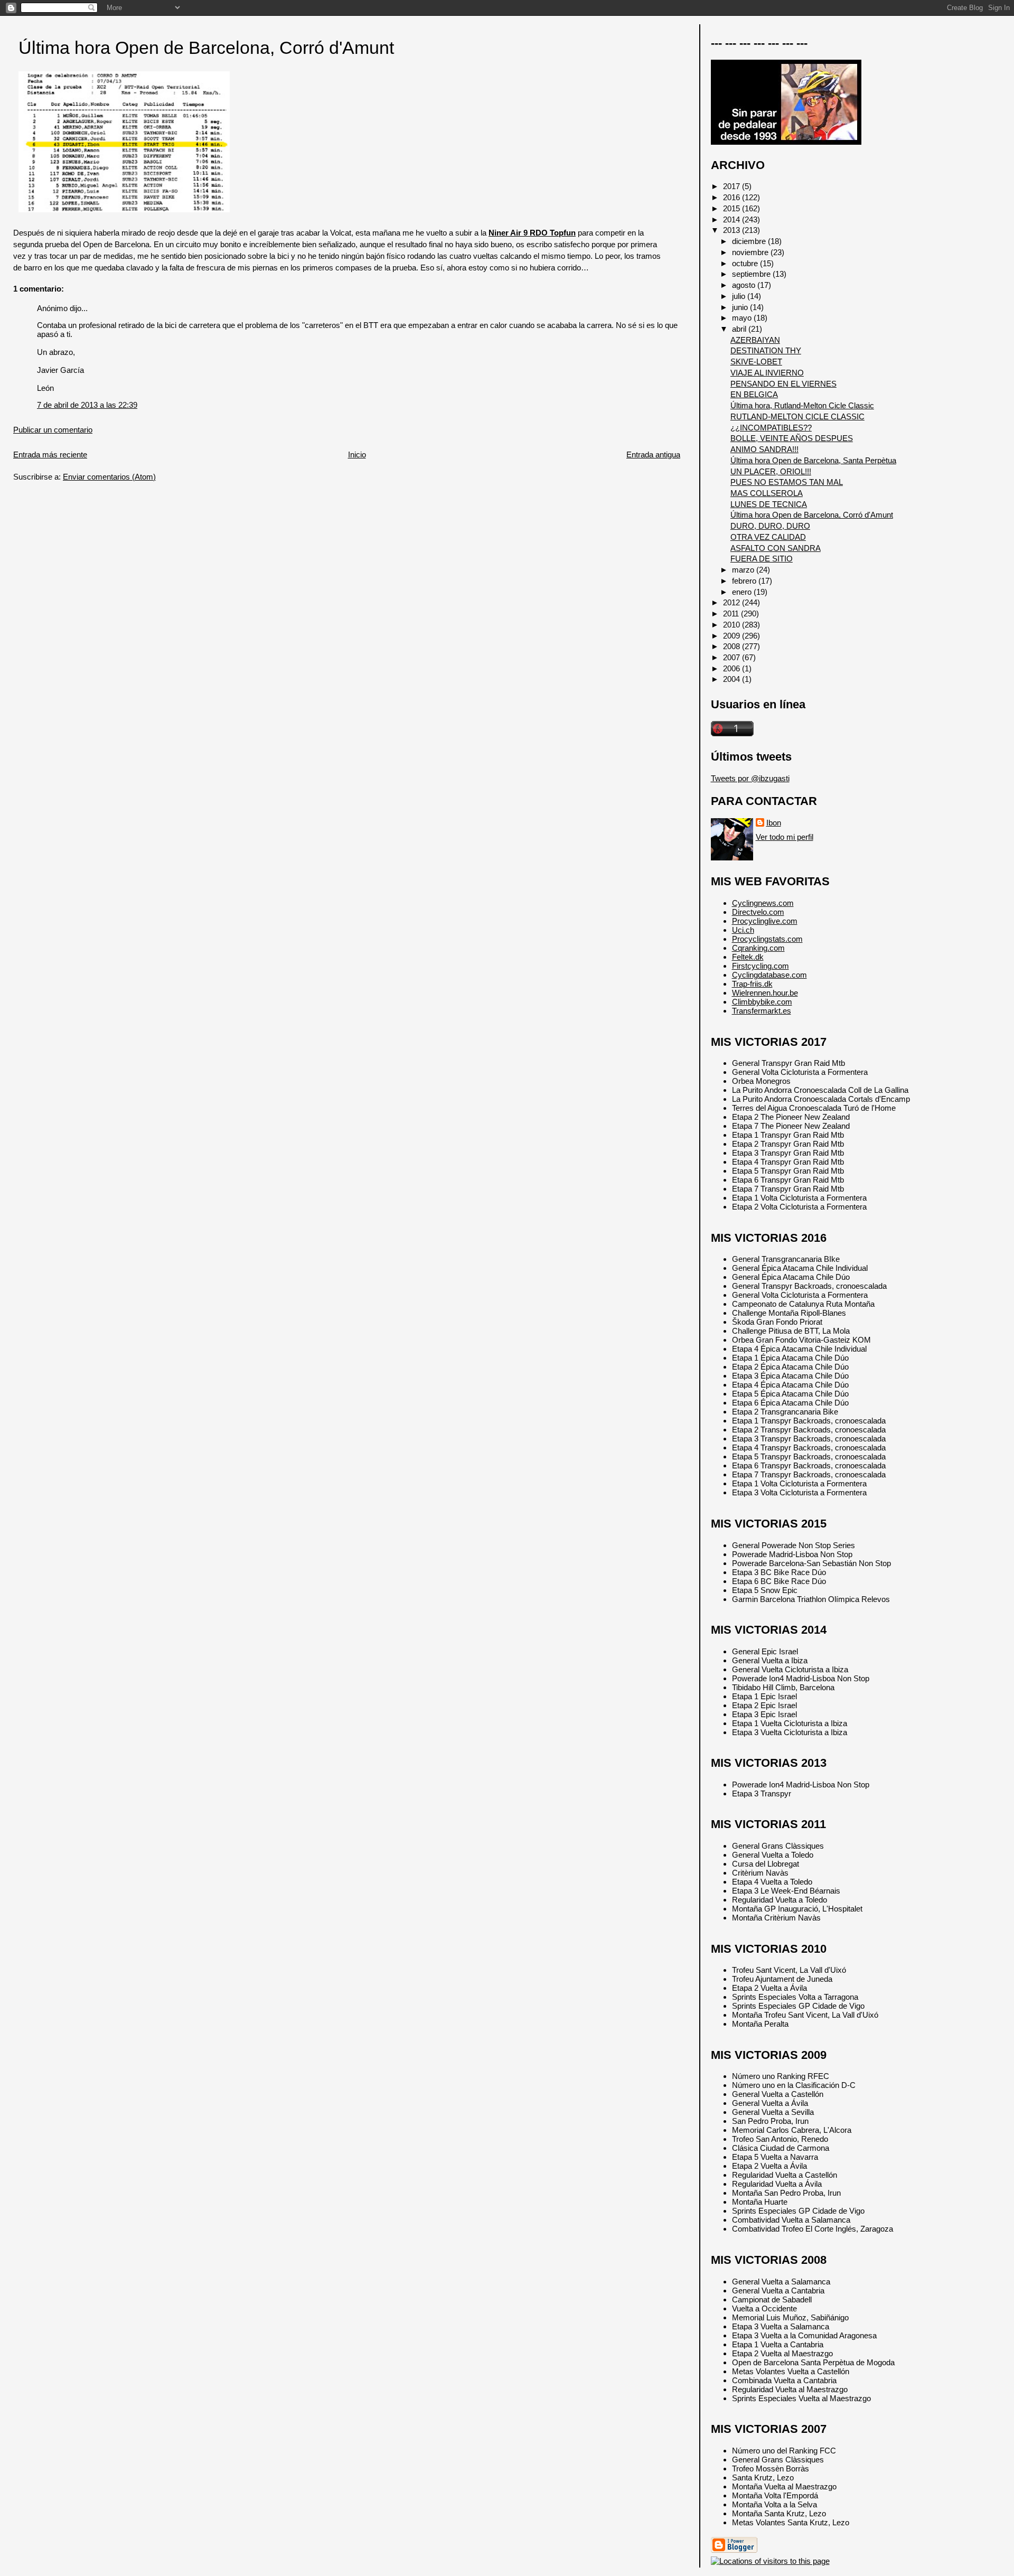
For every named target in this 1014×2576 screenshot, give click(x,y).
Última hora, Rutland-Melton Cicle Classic (802, 405)
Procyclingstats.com (767, 939)
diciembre (750, 241)
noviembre (751, 252)
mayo (743, 318)
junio (741, 307)
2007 (733, 657)
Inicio (357, 455)
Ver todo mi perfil (785, 837)
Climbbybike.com (762, 1002)
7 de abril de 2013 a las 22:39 (87, 405)
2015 (733, 208)
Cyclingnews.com (763, 903)
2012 (733, 602)
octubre (746, 263)
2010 (733, 625)
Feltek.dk (748, 957)
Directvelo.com (758, 912)
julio (740, 296)
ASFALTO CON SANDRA (776, 548)
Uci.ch (743, 930)
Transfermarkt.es (762, 1011)
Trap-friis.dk (752, 984)
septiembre (752, 274)
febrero (745, 581)
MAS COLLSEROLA (767, 493)
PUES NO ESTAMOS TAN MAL (787, 482)
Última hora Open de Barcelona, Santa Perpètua (813, 460)
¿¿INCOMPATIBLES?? (771, 428)
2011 (732, 613)
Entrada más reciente (50, 455)
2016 (733, 197)
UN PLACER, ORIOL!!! (771, 471)
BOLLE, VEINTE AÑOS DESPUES (792, 438)
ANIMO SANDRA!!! (764, 449)
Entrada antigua (653, 455)
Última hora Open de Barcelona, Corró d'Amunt (206, 48)
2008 (733, 646)
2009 (733, 636)
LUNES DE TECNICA (769, 504)
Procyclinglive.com (765, 921)
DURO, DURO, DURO (770, 526)
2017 (733, 186)
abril (740, 329)
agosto (745, 285)
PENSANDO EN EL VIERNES (783, 384)
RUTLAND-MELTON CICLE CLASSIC (797, 416)
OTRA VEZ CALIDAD (768, 537)
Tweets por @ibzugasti (750, 778)
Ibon (774, 823)
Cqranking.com (758, 948)
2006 (733, 668)
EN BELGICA (754, 394)
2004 (733, 679)
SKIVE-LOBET (756, 362)
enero (743, 592)
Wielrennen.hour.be (765, 993)
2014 (733, 219)
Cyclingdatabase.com (769, 975)
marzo (744, 570)
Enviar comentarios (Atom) (109, 477)
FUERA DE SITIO (762, 559)
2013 (733, 230)
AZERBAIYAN (755, 340)
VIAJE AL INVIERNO (767, 373)
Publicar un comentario (53, 430)
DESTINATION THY (766, 350)
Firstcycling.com (760, 966)
